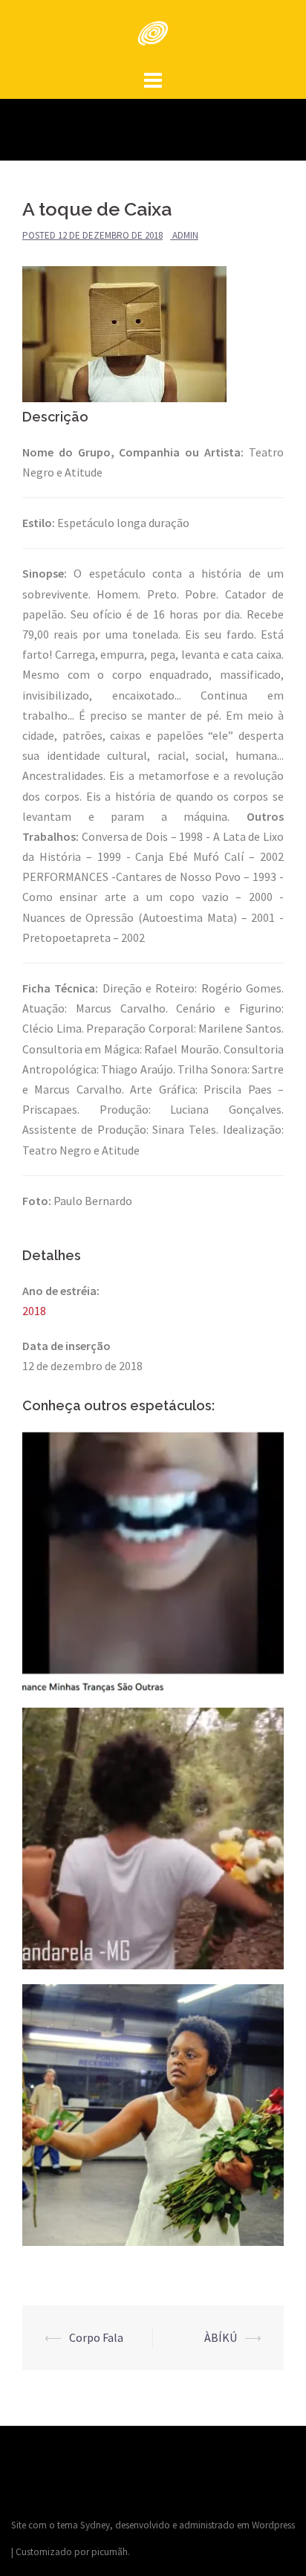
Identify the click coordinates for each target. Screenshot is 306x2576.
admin (185, 235)
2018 (34, 1311)
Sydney (95, 2525)
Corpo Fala (97, 2337)
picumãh (110, 2552)
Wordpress (273, 2525)
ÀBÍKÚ (221, 2337)
